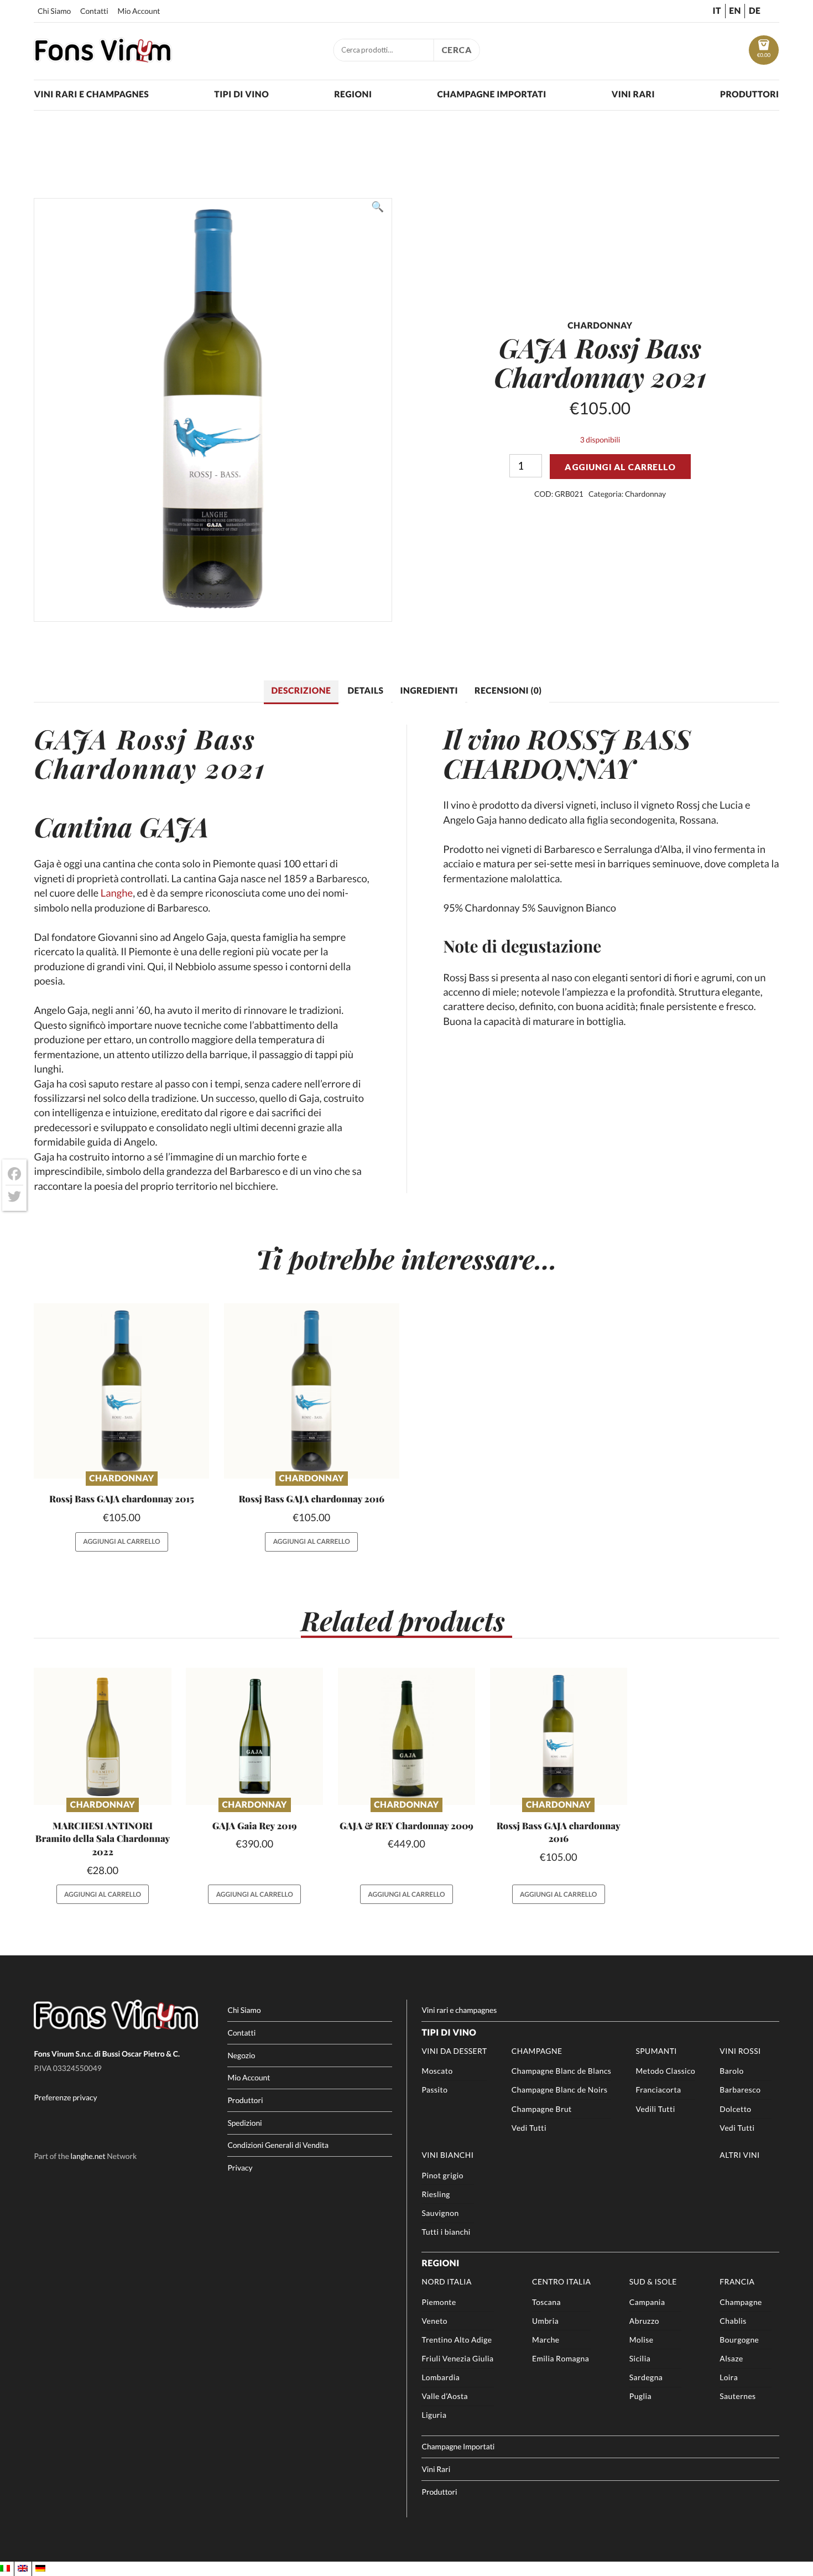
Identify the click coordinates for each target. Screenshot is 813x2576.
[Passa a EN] (23, 2569)
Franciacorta (658, 2090)
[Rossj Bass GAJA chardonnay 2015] (121, 1391)
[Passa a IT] (5, 2569)
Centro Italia (561, 2281)
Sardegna (646, 2377)
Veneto (434, 2321)
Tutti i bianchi (446, 2232)
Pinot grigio (442, 2175)
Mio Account (139, 11)
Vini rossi (740, 2051)
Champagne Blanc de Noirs (560, 2090)
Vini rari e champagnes (91, 95)
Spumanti (656, 2051)
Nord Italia (446, 2281)
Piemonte (439, 2302)
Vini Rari (633, 95)
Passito (434, 2090)
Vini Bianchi (447, 2155)
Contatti (94, 11)
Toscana (546, 2302)
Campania (647, 2302)
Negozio (241, 2055)
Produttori (750, 95)
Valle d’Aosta (445, 2396)
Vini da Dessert (454, 2051)
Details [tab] (365, 691)
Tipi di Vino (241, 95)
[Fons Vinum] (103, 59)
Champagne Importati (491, 95)
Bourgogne (739, 2340)
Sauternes (738, 2396)
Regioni (353, 95)
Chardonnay (645, 494)
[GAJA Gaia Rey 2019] (254, 1736)
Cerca (457, 50)
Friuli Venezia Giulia (457, 2358)
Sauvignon (440, 2213)
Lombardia (441, 2377)
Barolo (731, 2071)
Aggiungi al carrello (620, 467)
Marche (546, 2340)
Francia (737, 2281)
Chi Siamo (54, 11)
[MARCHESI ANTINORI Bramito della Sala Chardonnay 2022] (102, 1736)
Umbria (545, 2321)
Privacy (240, 2168)
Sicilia (640, 2358)
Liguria (434, 2415)
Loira (729, 2377)
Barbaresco (740, 2090)
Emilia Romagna (561, 2358)
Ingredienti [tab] (429, 691)
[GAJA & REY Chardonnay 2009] (406, 1736)
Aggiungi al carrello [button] (121, 1541)
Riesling (436, 2194)
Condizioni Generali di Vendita (278, 2145)
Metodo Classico (665, 2071)
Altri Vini (740, 2155)
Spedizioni (244, 2123)
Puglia (640, 2396)
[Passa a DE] (40, 2569)
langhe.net (88, 2156)
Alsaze (731, 2358)
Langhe (117, 893)
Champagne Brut (542, 2109)
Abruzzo (644, 2321)
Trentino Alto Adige (457, 2340)
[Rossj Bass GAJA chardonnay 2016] (312, 1391)
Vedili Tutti (655, 2109)
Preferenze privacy (65, 2097)
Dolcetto (735, 2109)
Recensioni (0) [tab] (508, 691)
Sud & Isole (653, 2281)
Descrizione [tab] (301, 691)
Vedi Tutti (529, 2128)
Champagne (537, 2051)
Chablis (733, 2321)
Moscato (437, 2071)
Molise (642, 2340)
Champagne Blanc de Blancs (562, 2071)
